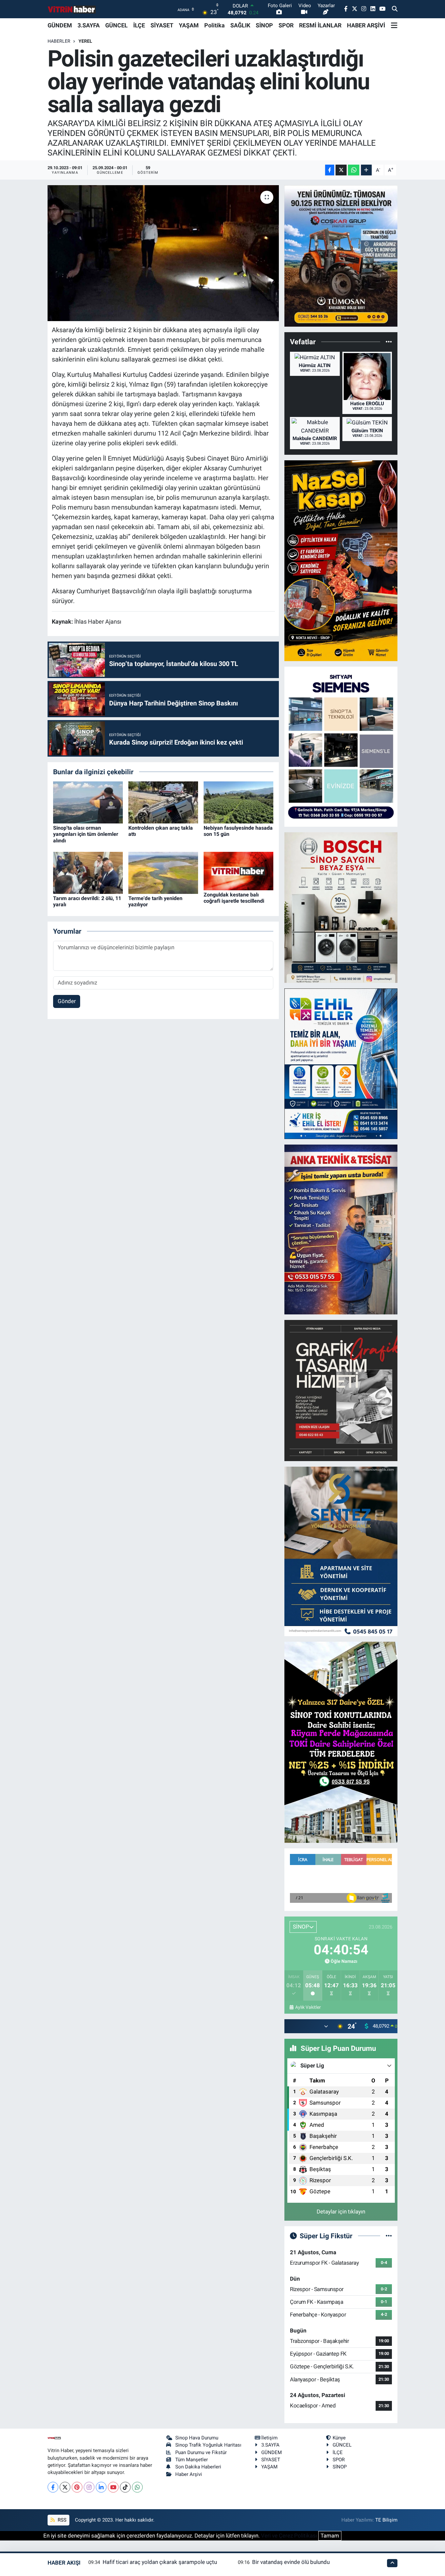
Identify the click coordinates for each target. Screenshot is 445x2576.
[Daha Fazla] (366, 170)
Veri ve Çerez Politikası (289, 2536)
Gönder (67, 1001)
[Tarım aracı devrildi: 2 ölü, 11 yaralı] (88, 872)
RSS (61, 2520)
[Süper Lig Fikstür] (389, 2236)
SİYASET (162, 25)
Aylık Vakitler (308, 2007)
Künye (339, 2438)
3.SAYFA (89, 25)
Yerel (85, 41)
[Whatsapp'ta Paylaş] (354, 170)
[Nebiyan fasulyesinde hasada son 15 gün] (238, 802)
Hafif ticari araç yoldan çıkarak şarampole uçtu (160, 2562)
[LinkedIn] (101, 2487)
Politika (215, 25)
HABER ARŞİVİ (366, 25)
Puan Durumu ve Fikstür (201, 2452)
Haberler (59, 41)
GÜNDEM (60, 25)
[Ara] (395, 9)
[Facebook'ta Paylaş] (330, 170)
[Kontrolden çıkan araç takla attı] (163, 802)
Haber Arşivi (189, 2474)
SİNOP (264, 25)
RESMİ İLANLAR (320, 25)
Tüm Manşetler (192, 2460)
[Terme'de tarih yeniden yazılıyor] (163, 872)
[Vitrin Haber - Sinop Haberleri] (72, 9)
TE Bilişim (386, 2520)
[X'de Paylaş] (341, 170)
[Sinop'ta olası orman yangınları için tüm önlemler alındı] (88, 802)
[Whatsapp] (137, 2487)
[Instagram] (89, 2487)
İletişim (269, 2438)
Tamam (330, 2536)
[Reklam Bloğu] (341, 255)
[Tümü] (389, 342)
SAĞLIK (240, 25)
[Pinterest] (77, 2487)
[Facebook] (53, 2487)
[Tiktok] (125, 2487)
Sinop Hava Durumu (197, 2438)
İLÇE (139, 25)
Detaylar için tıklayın (341, 2212)
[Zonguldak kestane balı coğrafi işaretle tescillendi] (238, 870)
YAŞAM (189, 25)
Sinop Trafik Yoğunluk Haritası (208, 2445)
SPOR (286, 25)
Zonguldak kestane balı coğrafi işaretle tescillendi (234, 898)
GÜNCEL (116, 25)
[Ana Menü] (394, 25)
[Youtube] (113, 2487)
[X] (65, 2487)
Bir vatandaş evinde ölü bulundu (291, 2562)
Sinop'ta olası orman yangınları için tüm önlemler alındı (86, 834)
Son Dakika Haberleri (198, 2467)
